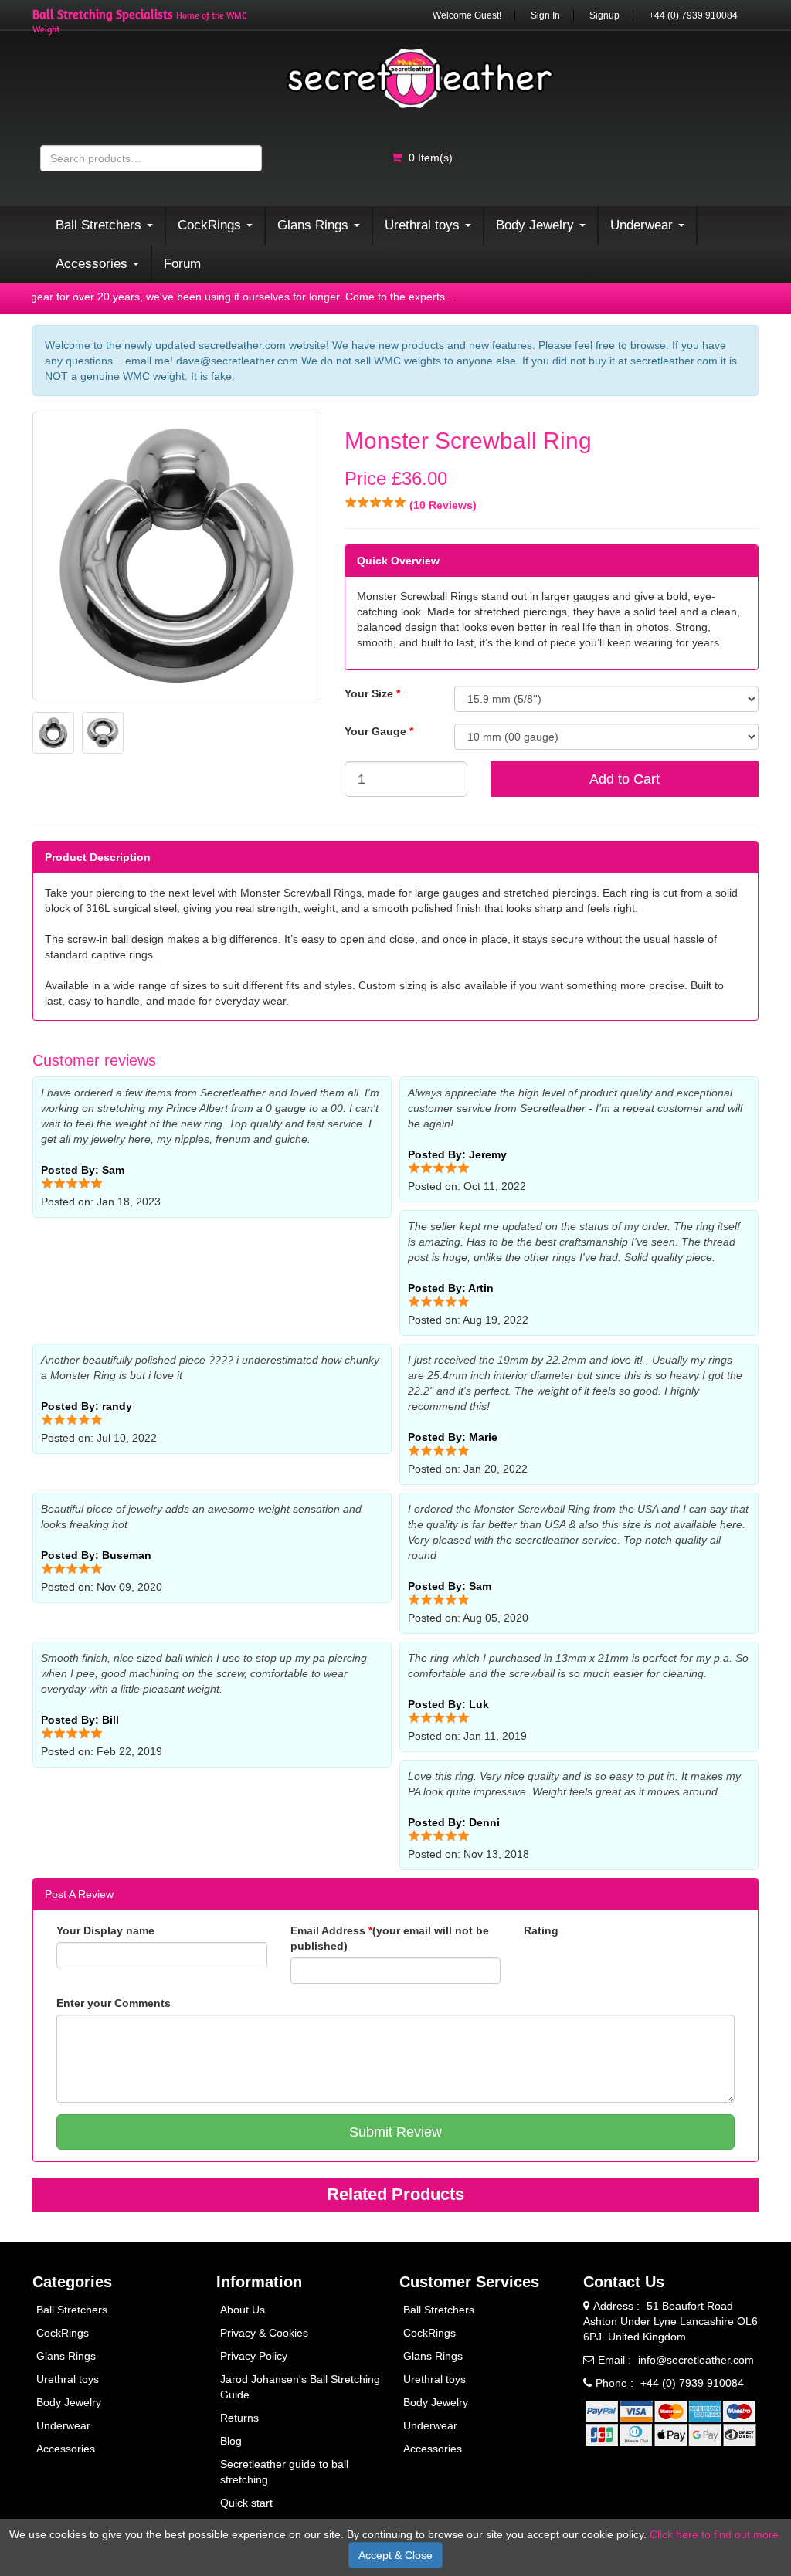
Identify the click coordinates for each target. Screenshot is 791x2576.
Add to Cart (625, 779)
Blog (231, 2441)
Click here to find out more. (716, 2534)
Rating (541, 1930)
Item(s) (431, 158)
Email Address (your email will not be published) (390, 1938)
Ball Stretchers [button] (100, 225)
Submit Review (395, 2132)
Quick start (246, 2503)
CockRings (63, 2333)
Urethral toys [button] (424, 225)
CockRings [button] (211, 225)
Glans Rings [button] (315, 225)
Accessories (66, 2449)
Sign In (545, 15)
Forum (182, 264)
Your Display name (105, 1930)
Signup (604, 15)
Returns (239, 2418)
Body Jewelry (69, 2402)
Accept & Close (395, 2555)
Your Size (372, 693)
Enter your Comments (114, 2003)
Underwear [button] (643, 225)
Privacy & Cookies (264, 2333)
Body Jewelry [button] (537, 225)
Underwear (63, 2425)
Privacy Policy (254, 2356)
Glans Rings (66, 2356)
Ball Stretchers (72, 2310)
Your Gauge (379, 731)
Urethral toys (68, 2379)
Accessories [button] (93, 264)
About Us (243, 2310)
